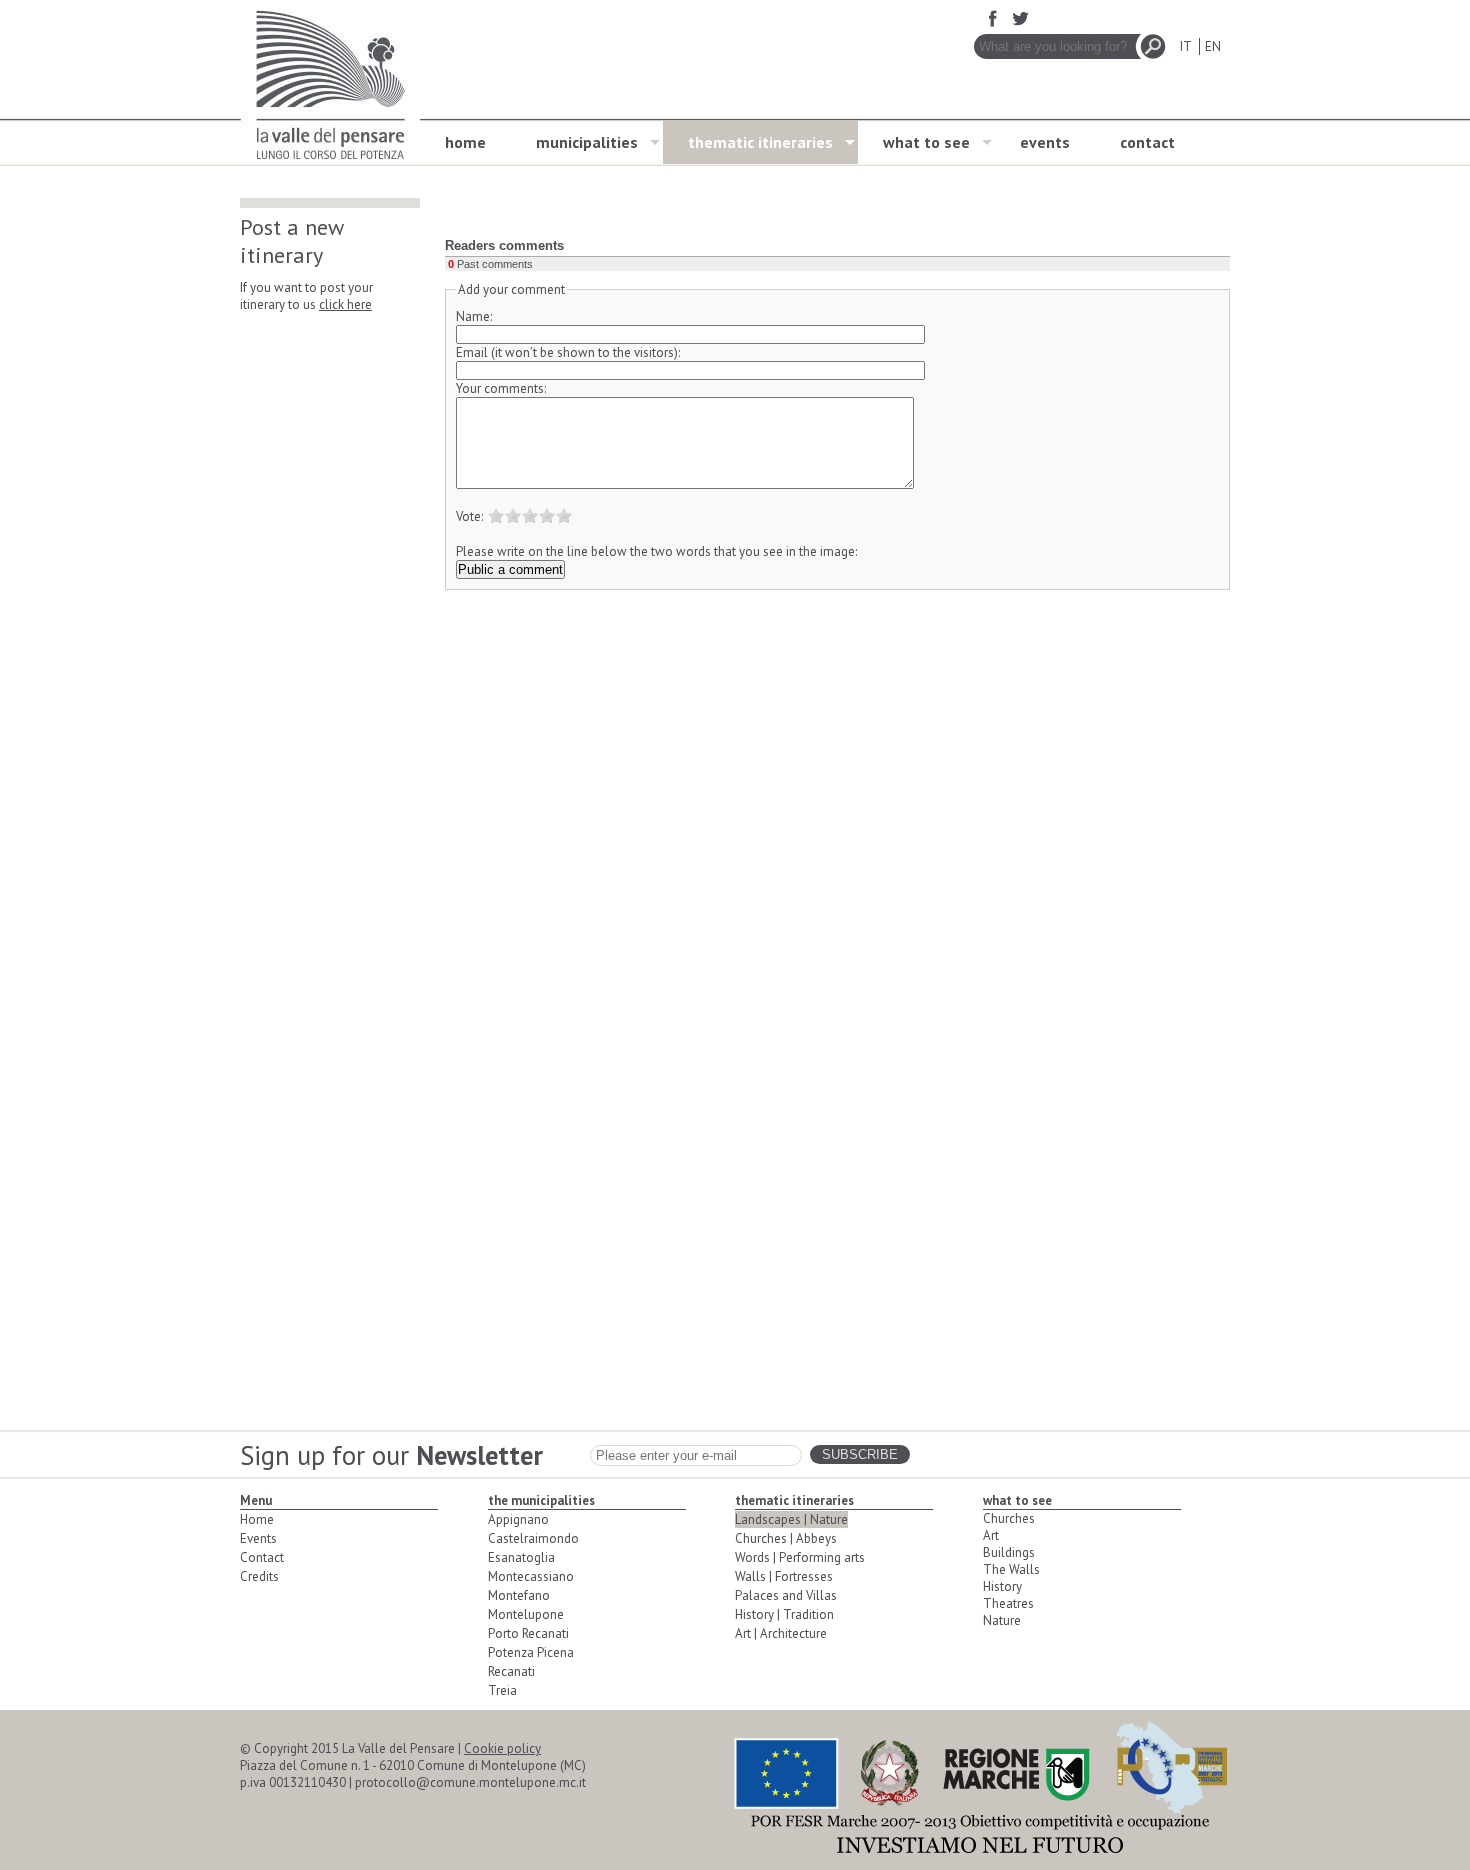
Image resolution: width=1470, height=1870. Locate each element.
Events (258, 1538)
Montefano (519, 1595)
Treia (502, 1690)
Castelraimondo (533, 1538)
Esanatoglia (521, 1557)
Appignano (518, 1519)
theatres (1008, 1603)
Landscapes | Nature (791, 1519)
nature (1002, 1620)
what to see (926, 142)
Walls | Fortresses (784, 1576)
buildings (1009, 1552)
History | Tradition (784, 1614)
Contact (262, 1557)
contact (1147, 142)
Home (257, 1519)
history (1002, 1586)
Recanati (511, 1671)
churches (1009, 1518)
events (1045, 142)
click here (345, 304)
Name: (474, 316)
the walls (1011, 1569)
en (1213, 46)
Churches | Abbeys (786, 1538)
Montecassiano (531, 1576)
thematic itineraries (760, 142)
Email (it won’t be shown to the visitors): (568, 352)
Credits (259, 1576)
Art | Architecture (781, 1633)
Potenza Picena (531, 1652)
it (1185, 46)
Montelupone (526, 1614)
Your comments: (501, 388)
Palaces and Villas (786, 1595)
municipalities (587, 142)
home (465, 142)
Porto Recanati (528, 1633)
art (991, 1535)
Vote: (469, 516)
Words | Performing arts (800, 1557)
